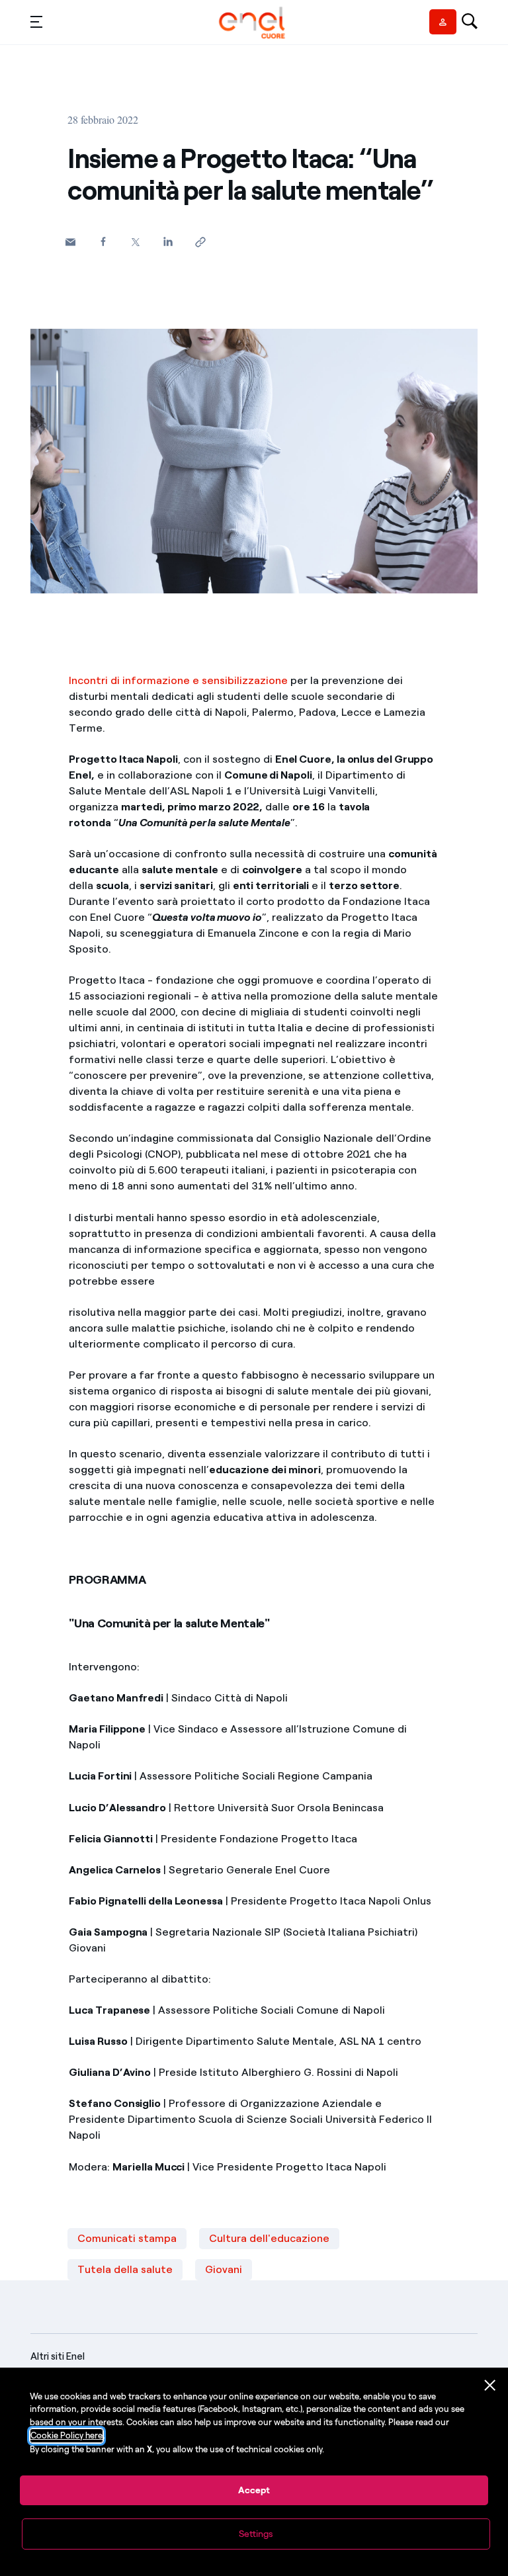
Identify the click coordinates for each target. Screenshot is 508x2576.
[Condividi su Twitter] (135, 242)
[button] (36, 21)
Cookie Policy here (66, 2435)
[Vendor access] (443, 22)
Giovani (224, 2269)
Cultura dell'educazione (269, 2238)
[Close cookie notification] (490, 2385)
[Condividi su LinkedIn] (168, 241)
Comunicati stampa (127, 2238)
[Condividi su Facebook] (103, 241)
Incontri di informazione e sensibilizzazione (178, 680)
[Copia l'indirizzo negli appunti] (200, 242)
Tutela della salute (125, 2269)
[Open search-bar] (470, 22)
